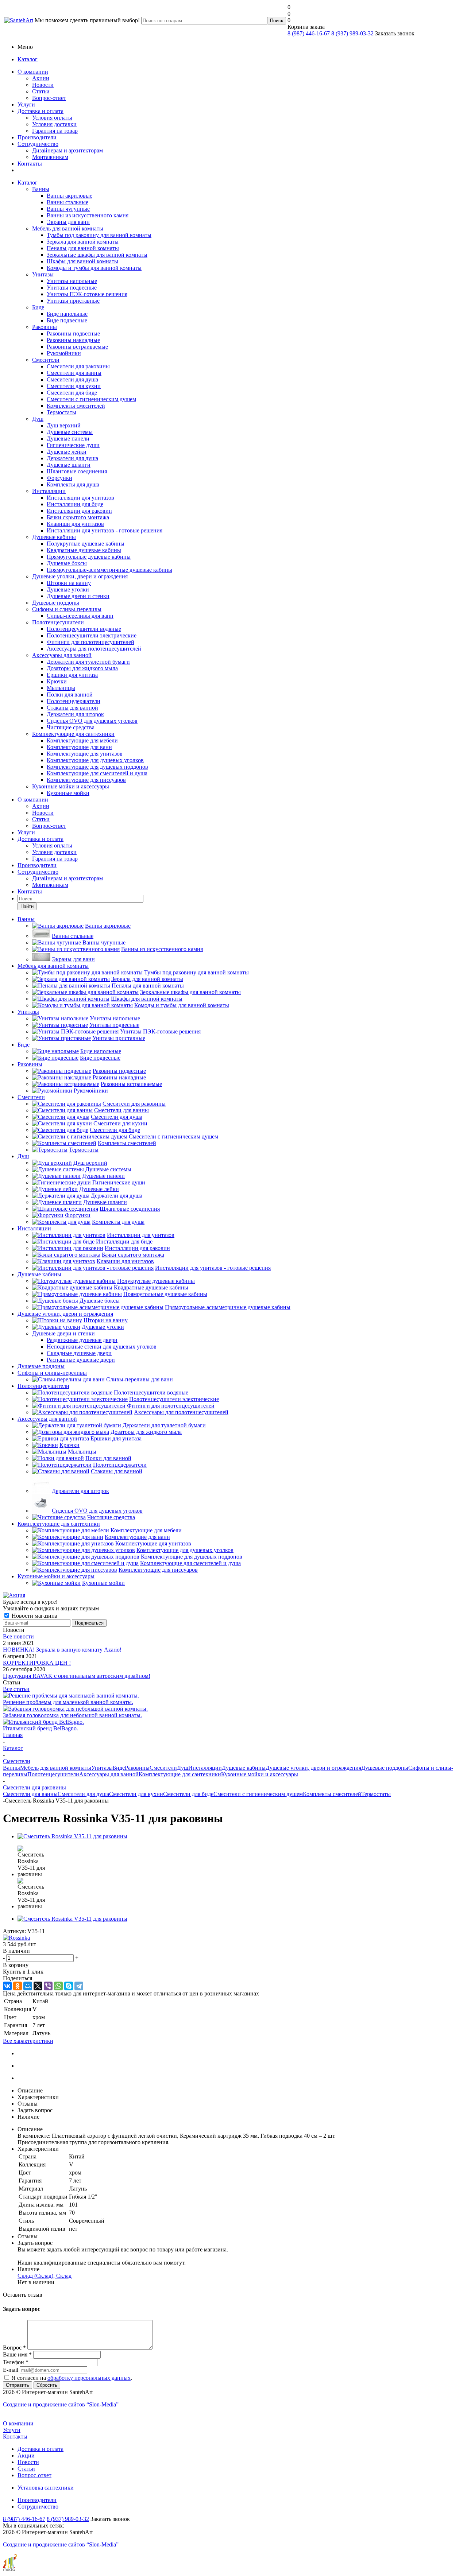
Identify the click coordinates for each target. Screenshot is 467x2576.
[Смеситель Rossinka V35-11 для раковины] (72, 1836)
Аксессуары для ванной (62, 655)
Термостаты (61, 412)
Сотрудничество (38, 144)
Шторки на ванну (69, 583)
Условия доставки (54, 124)
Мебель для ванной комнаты (68, 228)
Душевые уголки (68, 589)
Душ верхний (64, 425)
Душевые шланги (69, 465)
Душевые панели (68, 439)
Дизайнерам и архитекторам (67, 150)
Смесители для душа (72, 379)
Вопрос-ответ (49, 98)
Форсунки (59, 478)
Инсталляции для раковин (79, 511)
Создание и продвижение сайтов (61, 2404)
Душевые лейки (67, 452)
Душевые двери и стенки (78, 596)
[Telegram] (79, 1986)
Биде (38, 307)
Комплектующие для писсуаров (86, 780)
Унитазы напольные (72, 281)
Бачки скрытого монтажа (78, 517)
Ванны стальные (67, 202)
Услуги (26, 104)
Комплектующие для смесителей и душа (97, 773)
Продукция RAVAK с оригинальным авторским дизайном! (77, 1676)
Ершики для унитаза (72, 675)
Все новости (18, 1636)
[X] (38, 1986)
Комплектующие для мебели (82, 740)
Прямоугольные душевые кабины (89, 557)
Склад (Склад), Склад (45, 2276)
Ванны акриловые (70, 196)
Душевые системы (70, 432)
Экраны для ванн (68, 222)
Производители (37, 137)
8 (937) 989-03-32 (352, 33)
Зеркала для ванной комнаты (83, 242)
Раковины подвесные (73, 333)
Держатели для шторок (75, 714)
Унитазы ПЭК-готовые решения (87, 294)
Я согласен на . (72, 2378)
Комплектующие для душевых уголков (95, 760)
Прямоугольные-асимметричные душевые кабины (109, 570)
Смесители (46, 360)
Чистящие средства (71, 727)
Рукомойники (64, 353)
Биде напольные (67, 314)
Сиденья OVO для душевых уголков (92, 721)
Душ (38, 419)
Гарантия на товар (55, 131)
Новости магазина (34, 1616)
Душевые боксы (67, 563)
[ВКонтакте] (7, 1986)
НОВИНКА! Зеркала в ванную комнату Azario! (62, 1650)
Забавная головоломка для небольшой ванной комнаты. (72, 1715)
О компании (33, 72)
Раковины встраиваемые (77, 347)
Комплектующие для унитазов (85, 754)
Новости (43, 85)
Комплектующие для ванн (79, 747)
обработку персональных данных (89, 2378)
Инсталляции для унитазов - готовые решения (105, 530)
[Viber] (48, 1986)
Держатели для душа (72, 458)
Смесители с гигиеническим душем (91, 399)
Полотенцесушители (58, 622)
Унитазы (43, 274)
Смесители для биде (72, 393)
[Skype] (69, 1986)
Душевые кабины (54, 537)
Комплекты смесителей (76, 406)
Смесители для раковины (78, 366)
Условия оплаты (52, 118)
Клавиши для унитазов (75, 524)
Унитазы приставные (73, 301)
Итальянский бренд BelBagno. (40, 1728)
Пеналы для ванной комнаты (83, 248)
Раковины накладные (73, 340)
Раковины (45, 327)
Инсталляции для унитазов (80, 498)
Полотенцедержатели (74, 701)
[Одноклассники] (18, 1986)
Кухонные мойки (68, 793)
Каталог (28, 59)
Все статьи (16, 1689)
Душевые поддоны (56, 603)
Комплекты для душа (73, 484)
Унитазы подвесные (72, 288)
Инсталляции (49, 491)
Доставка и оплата (40, 111)
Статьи (41, 91)
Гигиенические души (73, 445)
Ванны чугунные (68, 209)
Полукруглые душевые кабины (86, 544)
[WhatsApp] (58, 1986)
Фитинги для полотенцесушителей (90, 642)
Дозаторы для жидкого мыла (82, 668)
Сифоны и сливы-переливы (67, 609)
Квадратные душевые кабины (84, 550)
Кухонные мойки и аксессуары (71, 786)
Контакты (30, 164)
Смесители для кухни (74, 386)
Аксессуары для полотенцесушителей (94, 649)
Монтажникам (50, 157)
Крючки (57, 681)
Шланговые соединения (77, 471)
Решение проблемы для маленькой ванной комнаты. (68, 1702)
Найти (27, 906)
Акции (41, 78)
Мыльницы (61, 688)
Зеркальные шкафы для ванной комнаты (97, 255)
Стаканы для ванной (72, 708)
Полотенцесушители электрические (92, 635)
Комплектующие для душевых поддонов (97, 767)
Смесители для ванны (74, 373)
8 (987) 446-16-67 (309, 33)
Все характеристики (28, 2041)
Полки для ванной (70, 695)
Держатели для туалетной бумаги (88, 662)
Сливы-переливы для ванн (80, 616)
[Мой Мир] (28, 1986)
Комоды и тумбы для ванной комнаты (94, 268)
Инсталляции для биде (75, 504)
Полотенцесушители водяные (84, 629)
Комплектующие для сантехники (73, 734)
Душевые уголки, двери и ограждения (80, 576)
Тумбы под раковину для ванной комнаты (99, 235)
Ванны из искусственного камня (88, 215)
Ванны (41, 189)
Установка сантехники (46, 2488)
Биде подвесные (67, 320)
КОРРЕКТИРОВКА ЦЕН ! (37, 1663)
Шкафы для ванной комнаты (82, 261)
